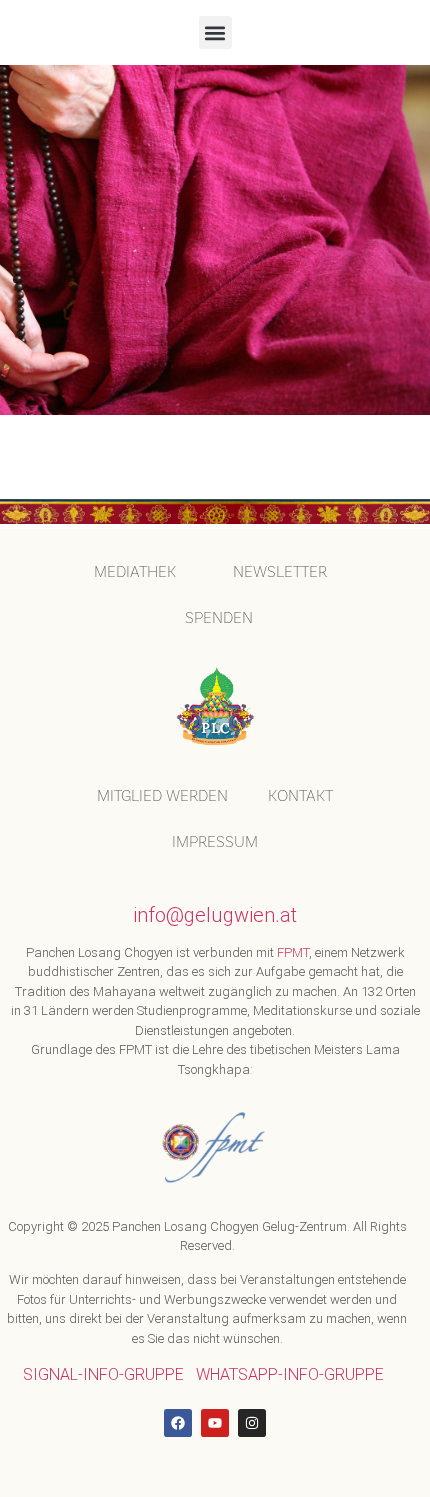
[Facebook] (178, 1423)
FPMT (293, 952)
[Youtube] (215, 1423)
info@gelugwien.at (215, 915)
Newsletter (280, 571)
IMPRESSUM (215, 841)
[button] (215, 32)
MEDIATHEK (135, 571)
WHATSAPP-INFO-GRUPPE (290, 1374)
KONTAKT (300, 795)
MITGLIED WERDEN (162, 795)
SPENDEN (219, 617)
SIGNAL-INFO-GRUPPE (103, 1374)
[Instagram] (252, 1423)
